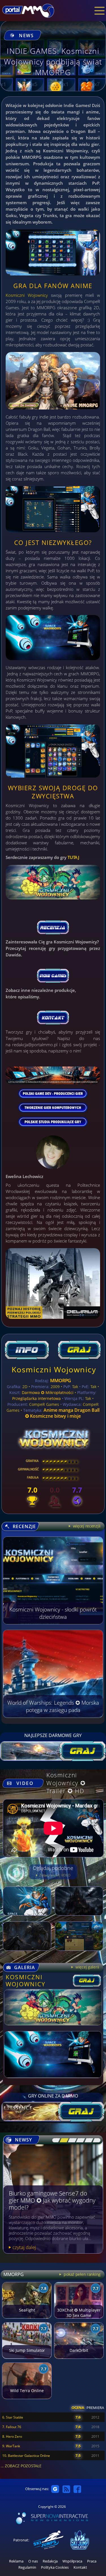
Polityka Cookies (55, 2567)
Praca (92, 2561)
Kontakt (80, 2567)
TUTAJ (73, 857)
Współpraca (72, 2561)
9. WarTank (11, 2446)
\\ (63, 2140)
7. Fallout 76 (12, 2427)
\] (95, 2140)
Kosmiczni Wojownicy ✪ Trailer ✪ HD (66, 1783)
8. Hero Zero (12, 2436)
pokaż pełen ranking (82, 2274)
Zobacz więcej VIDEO (54, 1875)
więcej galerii (87, 1967)
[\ (55, 2140)
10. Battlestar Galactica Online (26, 2456)
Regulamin (27, 2567)
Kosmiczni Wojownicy (27, 295)
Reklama (16, 2561)
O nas (33, 2561)
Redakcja (50, 2561)
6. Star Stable (13, 2417)
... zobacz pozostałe (21, 2466)
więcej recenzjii (86, 1526)
